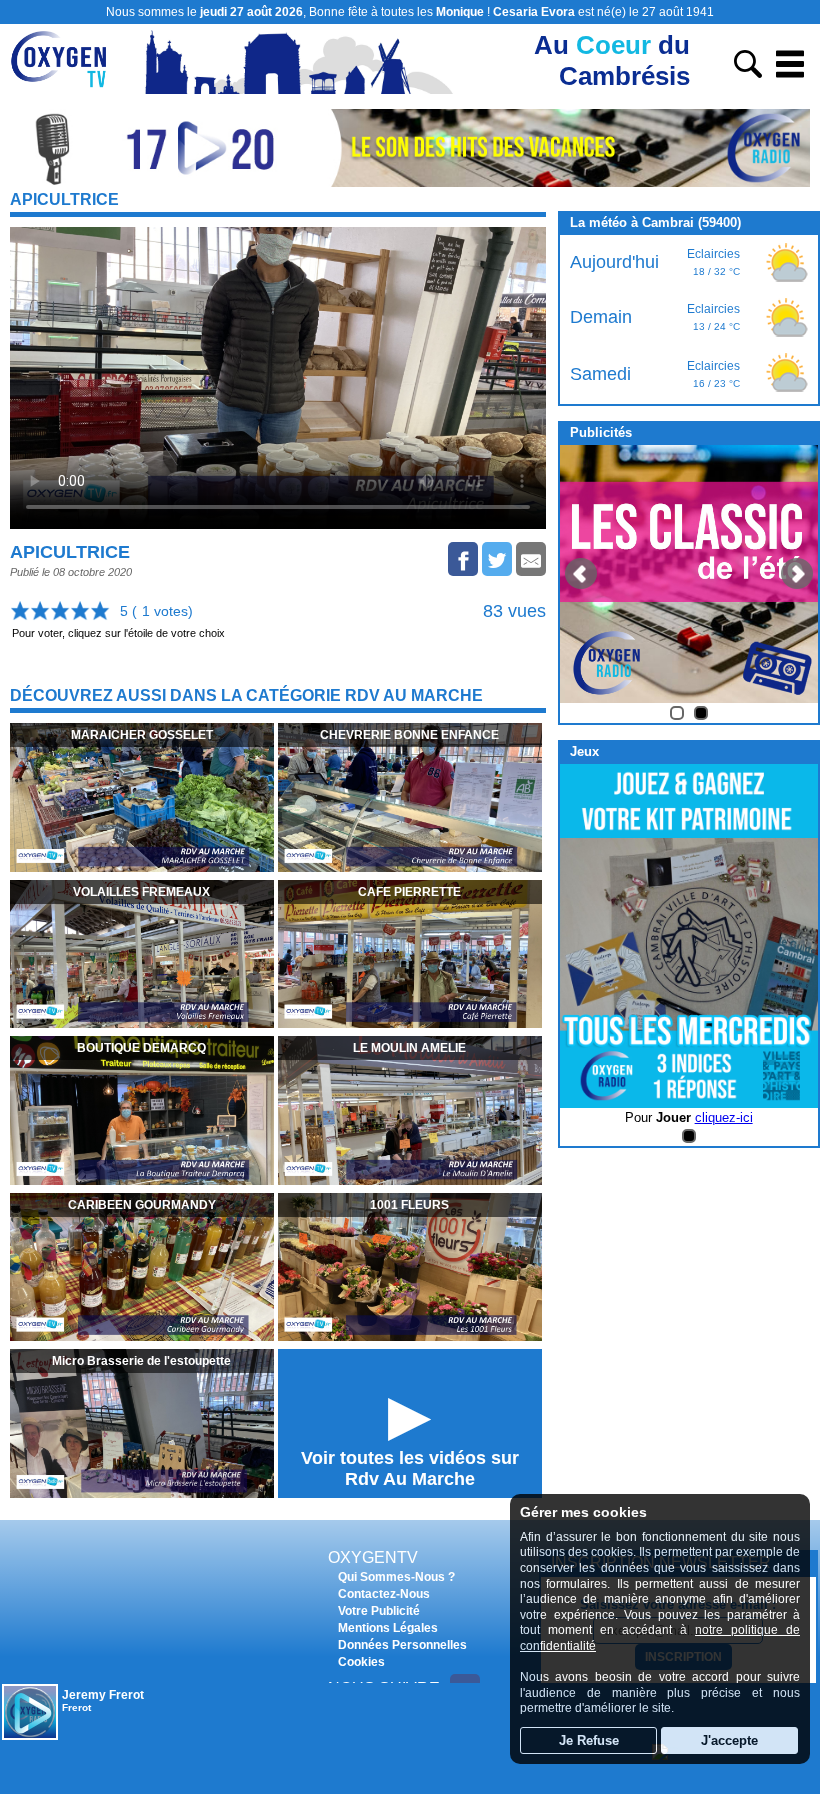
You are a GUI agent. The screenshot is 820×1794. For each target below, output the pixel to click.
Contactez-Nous (384, 1594)
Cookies (361, 1662)
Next (797, 574)
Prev (581, 574)
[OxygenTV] (67, 88)
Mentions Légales (388, 1628)
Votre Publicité (379, 1611)
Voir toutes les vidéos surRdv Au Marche (410, 1468)
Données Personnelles (402, 1645)
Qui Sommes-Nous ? (396, 1577)
